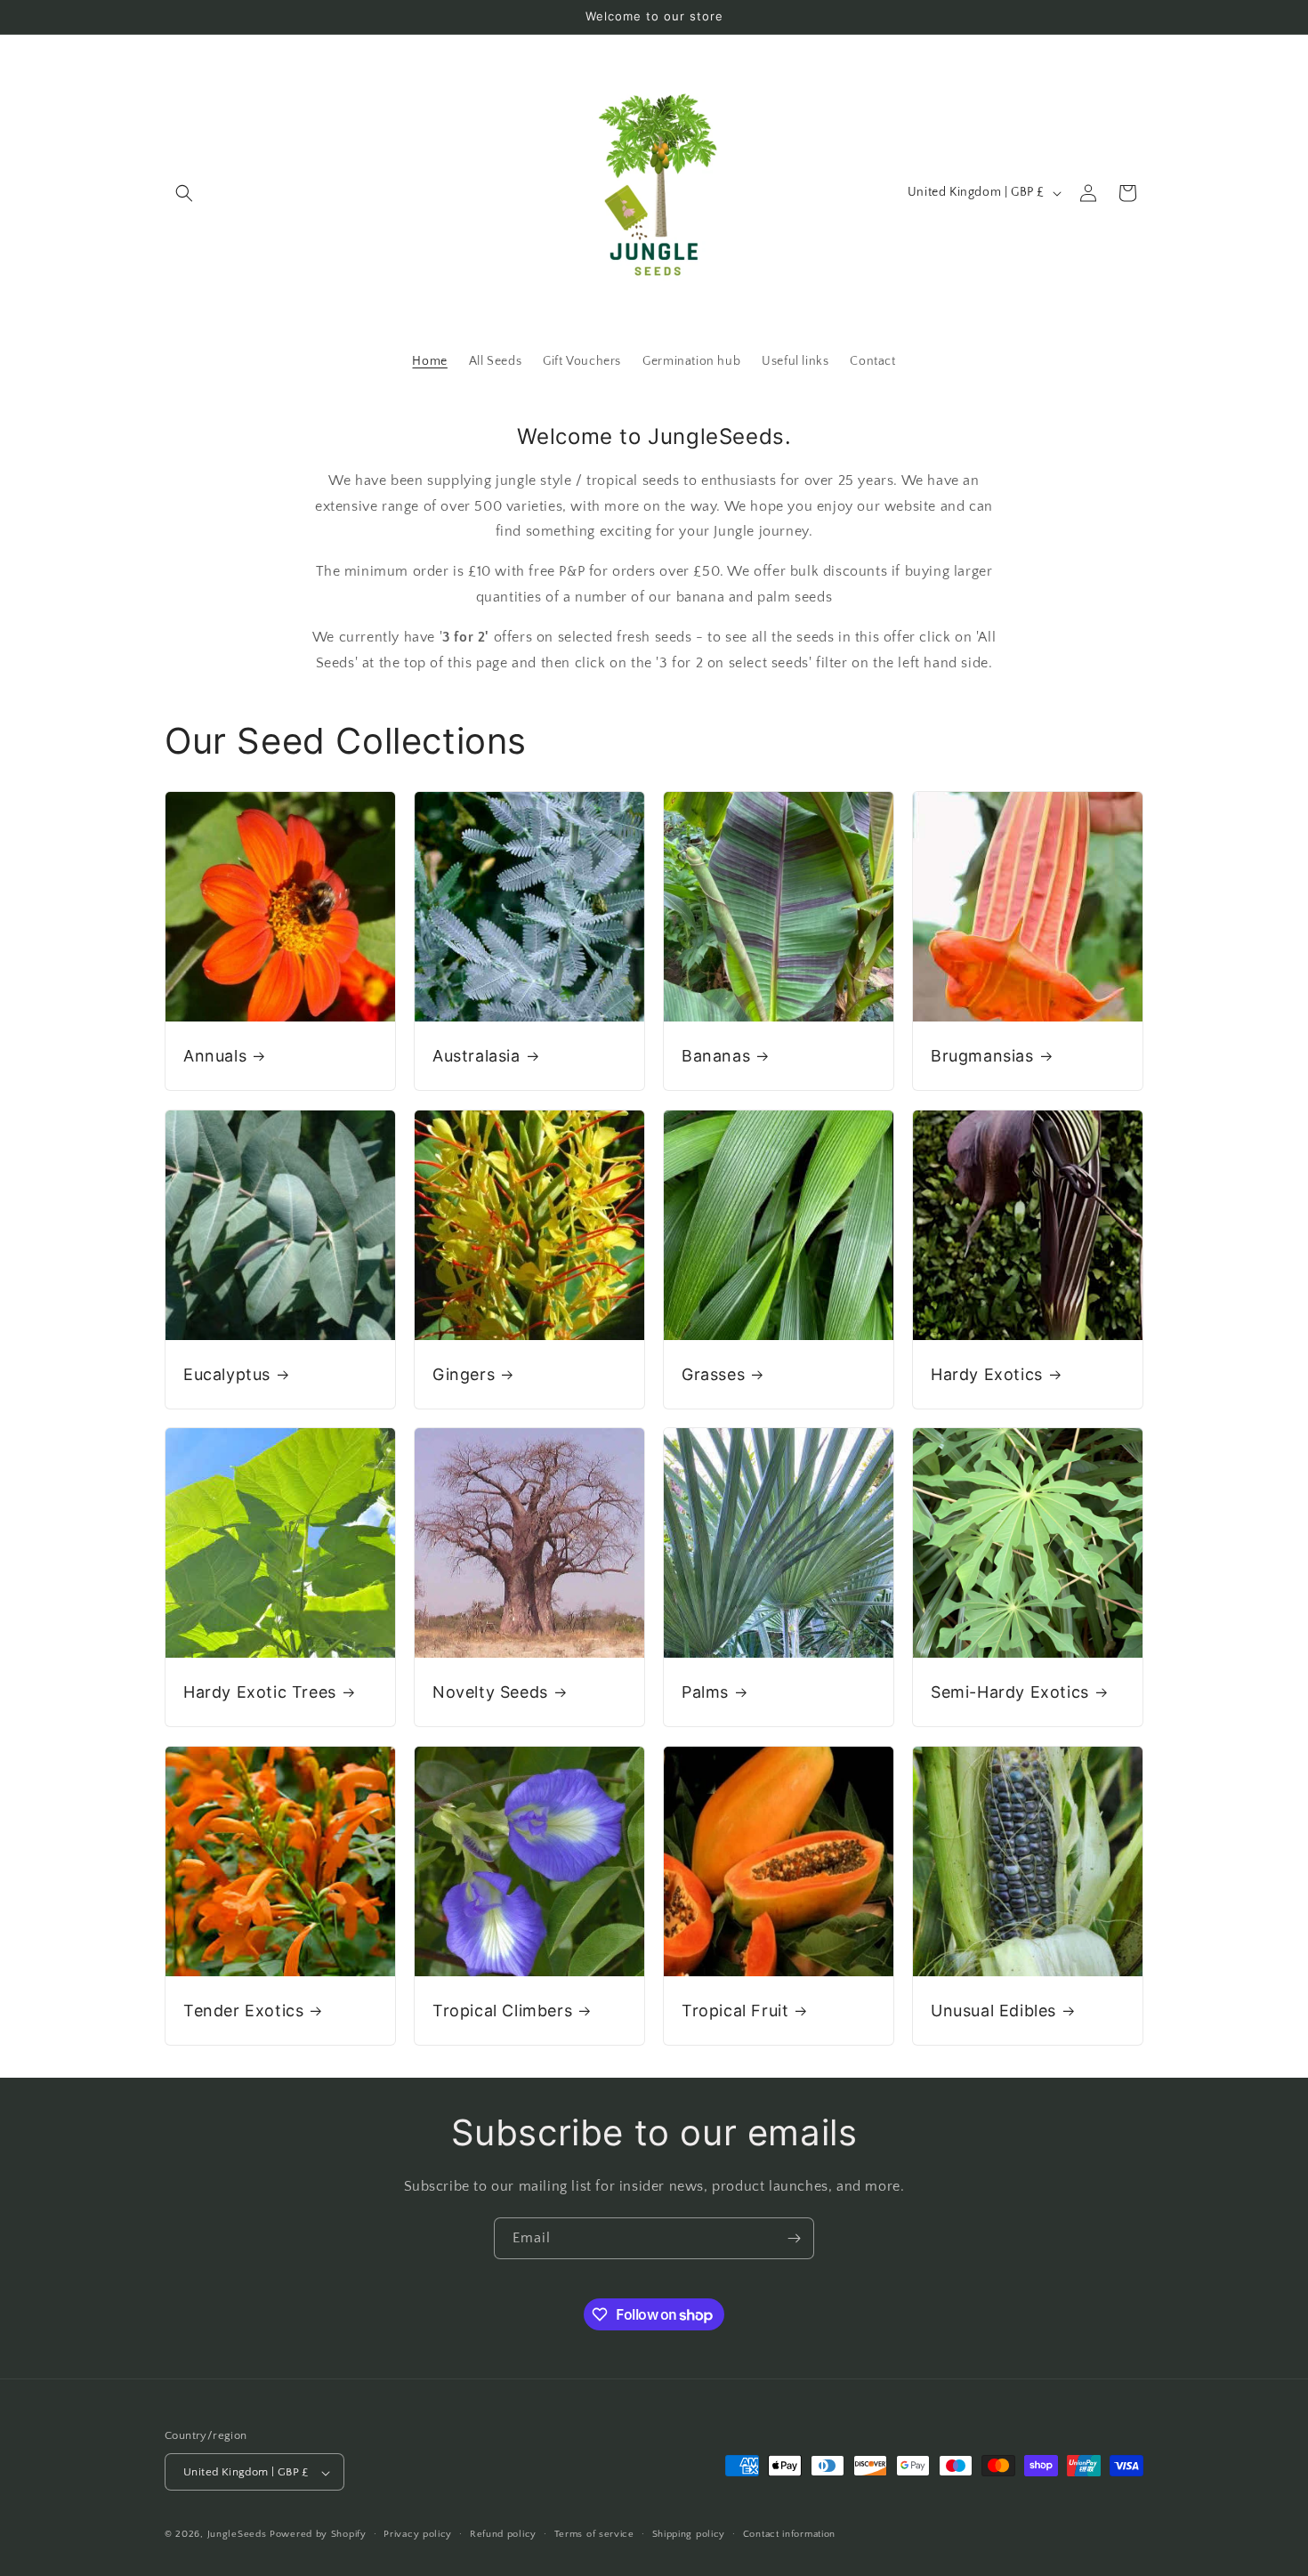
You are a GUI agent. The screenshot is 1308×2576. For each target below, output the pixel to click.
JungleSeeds (237, 2535)
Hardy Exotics (987, 1374)
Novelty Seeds (490, 1692)
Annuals (215, 1056)
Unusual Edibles (993, 2011)
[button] (184, 193)
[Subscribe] (794, 2238)
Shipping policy (689, 2534)
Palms (705, 1692)
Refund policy (503, 2534)
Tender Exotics (243, 2011)
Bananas (716, 1056)
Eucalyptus (227, 1374)
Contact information (789, 2534)
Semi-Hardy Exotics (1010, 1692)
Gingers (464, 1374)
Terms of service (594, 2534)
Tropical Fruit (735, 2011)
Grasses (713, 1374)
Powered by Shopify (318, 2535)
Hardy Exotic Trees (260, 1692)
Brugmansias (982, 1056)
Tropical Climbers (502, 2011)
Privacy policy (418, 2534)
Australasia (476, 1056)
